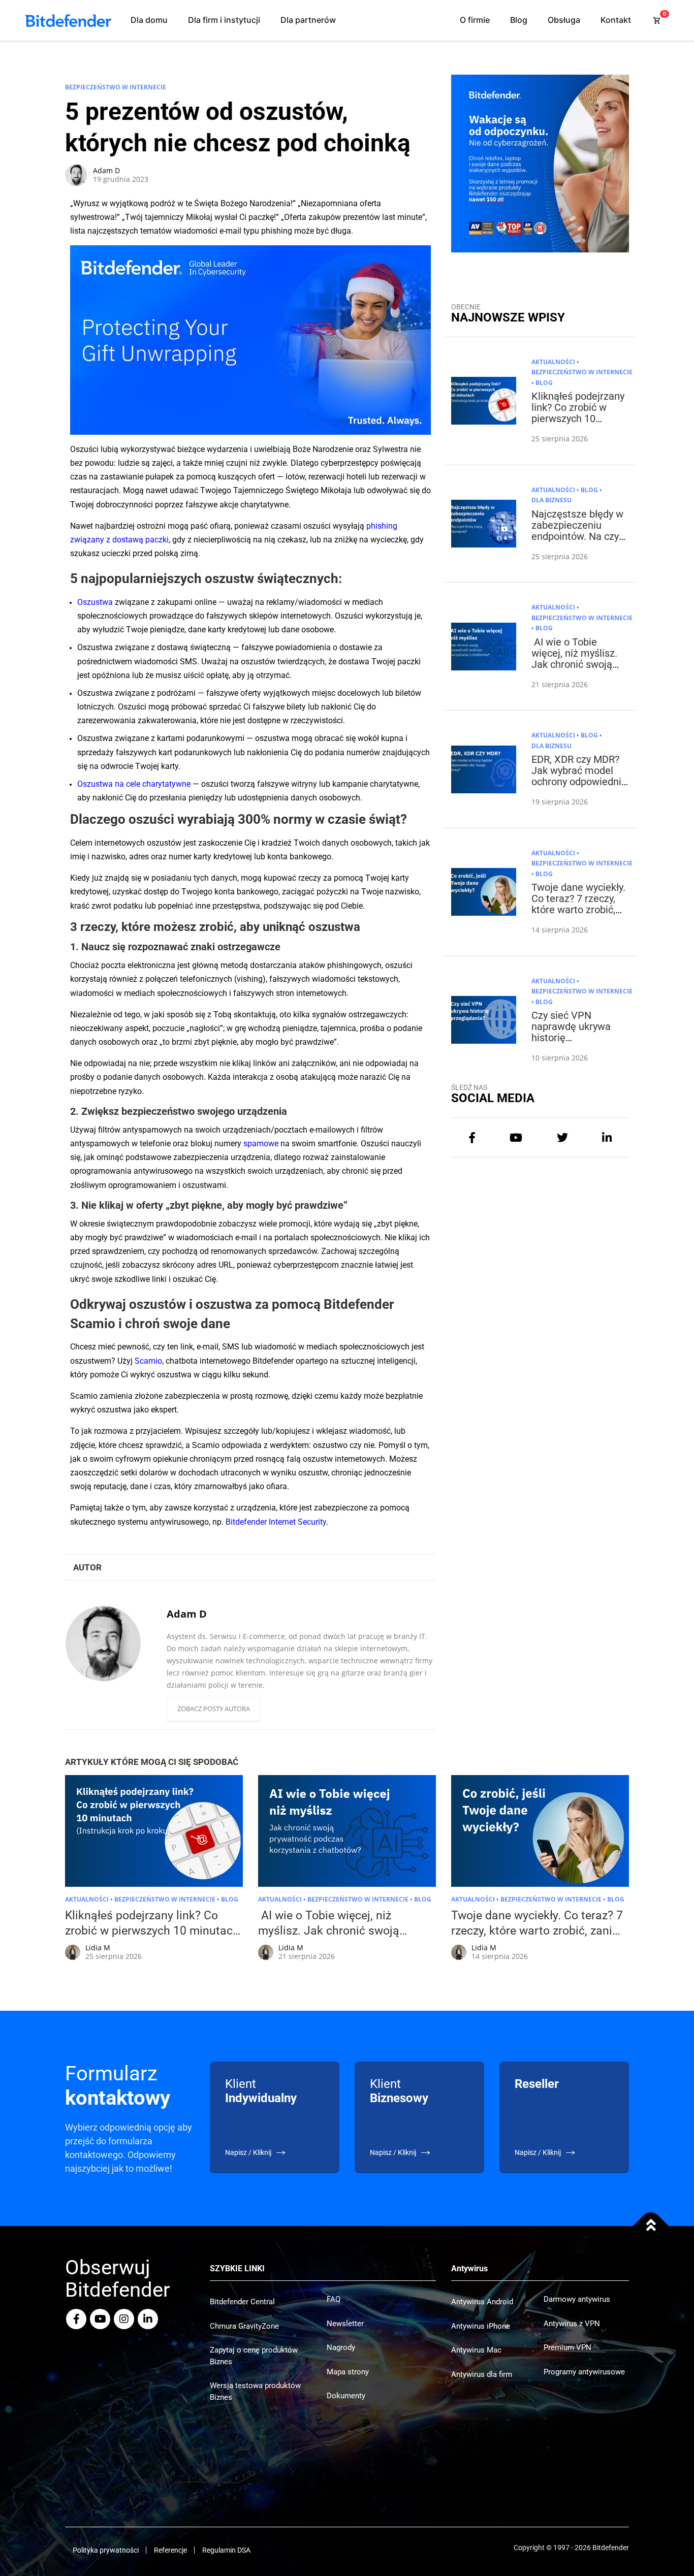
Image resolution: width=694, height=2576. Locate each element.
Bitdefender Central (242, 2302)
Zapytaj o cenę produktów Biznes (254, 2356)
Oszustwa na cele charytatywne (134, 784)
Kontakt (616, 20)
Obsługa (564, 20)
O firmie (475, 20)
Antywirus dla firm (482, 2374)
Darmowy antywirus (577, 2299)
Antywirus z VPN (572, 2324)
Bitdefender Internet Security (276, 1522)
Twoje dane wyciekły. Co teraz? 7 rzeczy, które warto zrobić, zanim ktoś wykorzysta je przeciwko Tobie (578, 915)
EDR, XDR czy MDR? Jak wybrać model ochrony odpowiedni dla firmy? (576, 776)
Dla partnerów (308, 20)
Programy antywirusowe (584, 2372)
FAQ (334, 2299)
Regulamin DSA (226, 2550)
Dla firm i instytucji (224, 20)
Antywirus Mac (476, 2350)
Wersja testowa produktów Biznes (255, 2391)
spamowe (261, 1144)
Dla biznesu (551, 500)
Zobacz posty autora (214, 1709)
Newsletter (345, 2324)
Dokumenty (346, 2396)
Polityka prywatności (106, 2550)
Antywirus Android (482, 2302)
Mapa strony (348, 2372)
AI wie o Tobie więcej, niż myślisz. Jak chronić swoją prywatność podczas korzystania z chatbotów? (577, 670)
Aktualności (553, 362)
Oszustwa (95, 602)
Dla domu (149, 20)
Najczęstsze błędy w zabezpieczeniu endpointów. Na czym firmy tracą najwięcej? (580, 536)
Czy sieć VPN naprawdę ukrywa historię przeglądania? (571, 1032)
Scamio (148, 1361)
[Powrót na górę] (651, 2226)
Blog (519, 20)
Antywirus (469, 2268)
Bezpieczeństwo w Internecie (116, 87)
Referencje (170, 2550)
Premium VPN (567, 2347)
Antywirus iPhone (481, 2326)
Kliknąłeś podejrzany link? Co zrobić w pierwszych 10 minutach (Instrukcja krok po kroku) (578, 418)
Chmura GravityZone (244, 2326)
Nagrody (341, 2347)
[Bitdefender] (68, 21)
